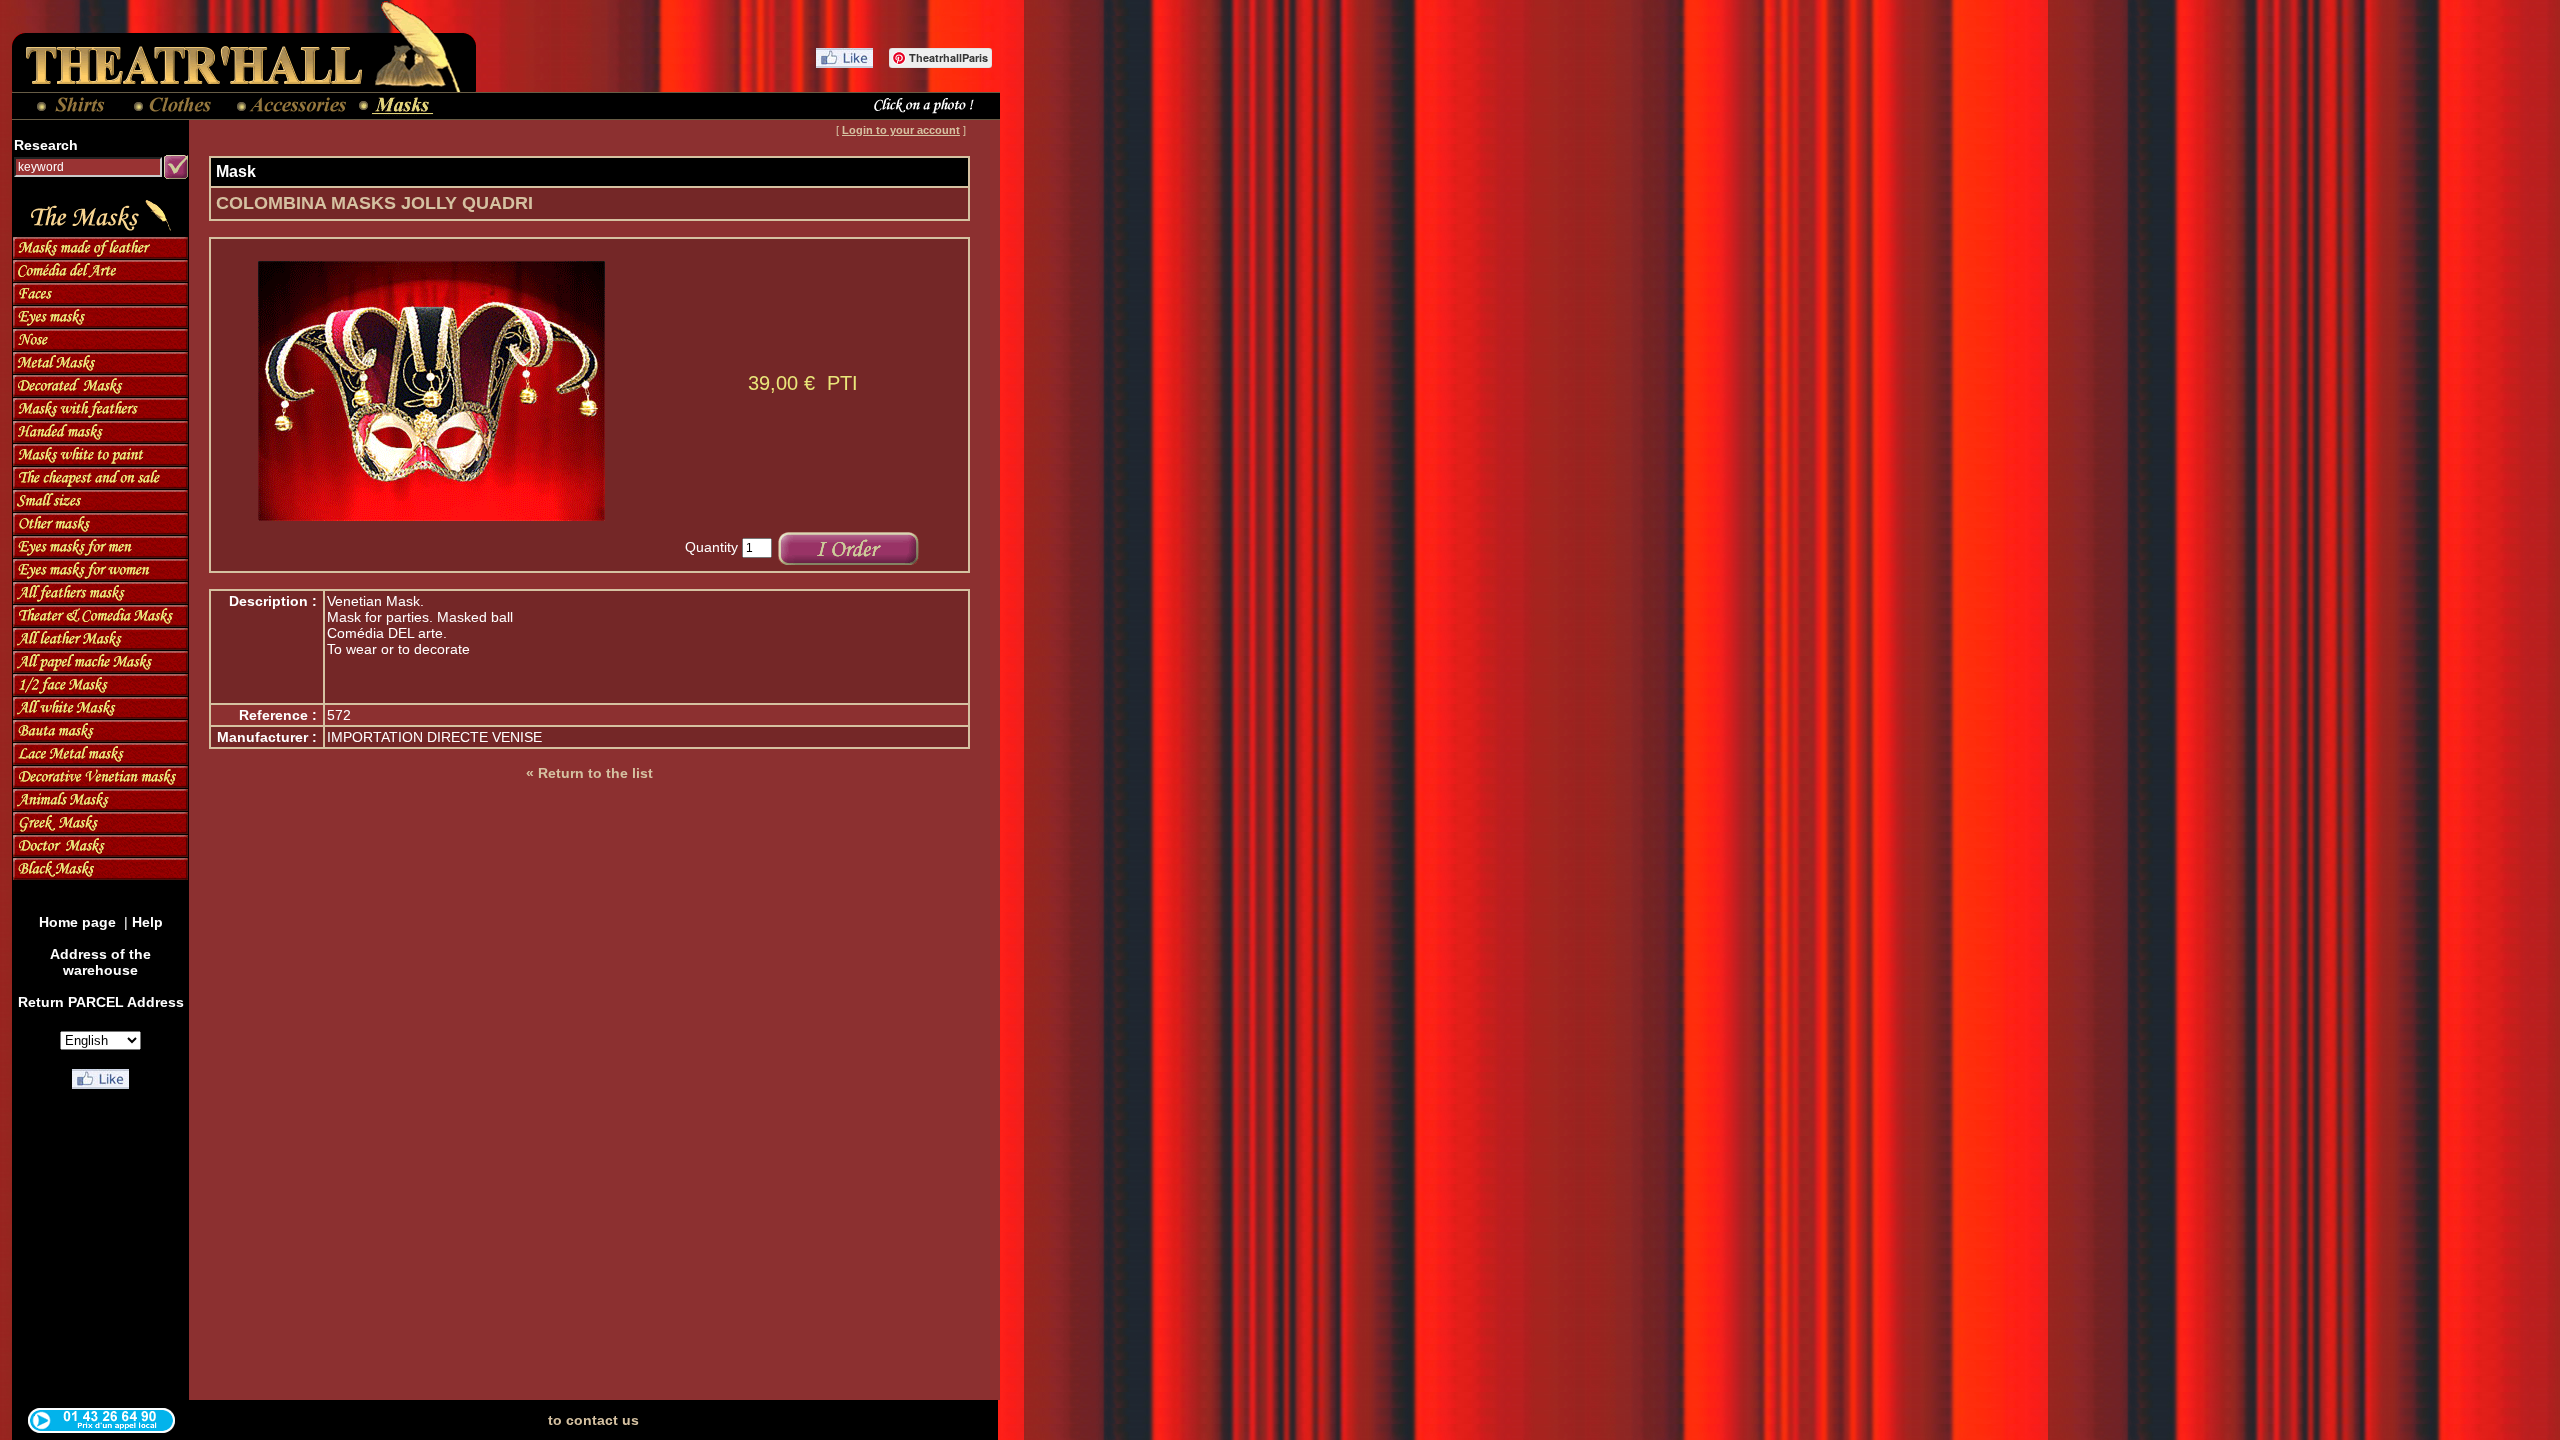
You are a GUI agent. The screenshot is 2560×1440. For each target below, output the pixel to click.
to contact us (593, 1420)
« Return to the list (589, 773)
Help (147, 922)
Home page (79, 922)
